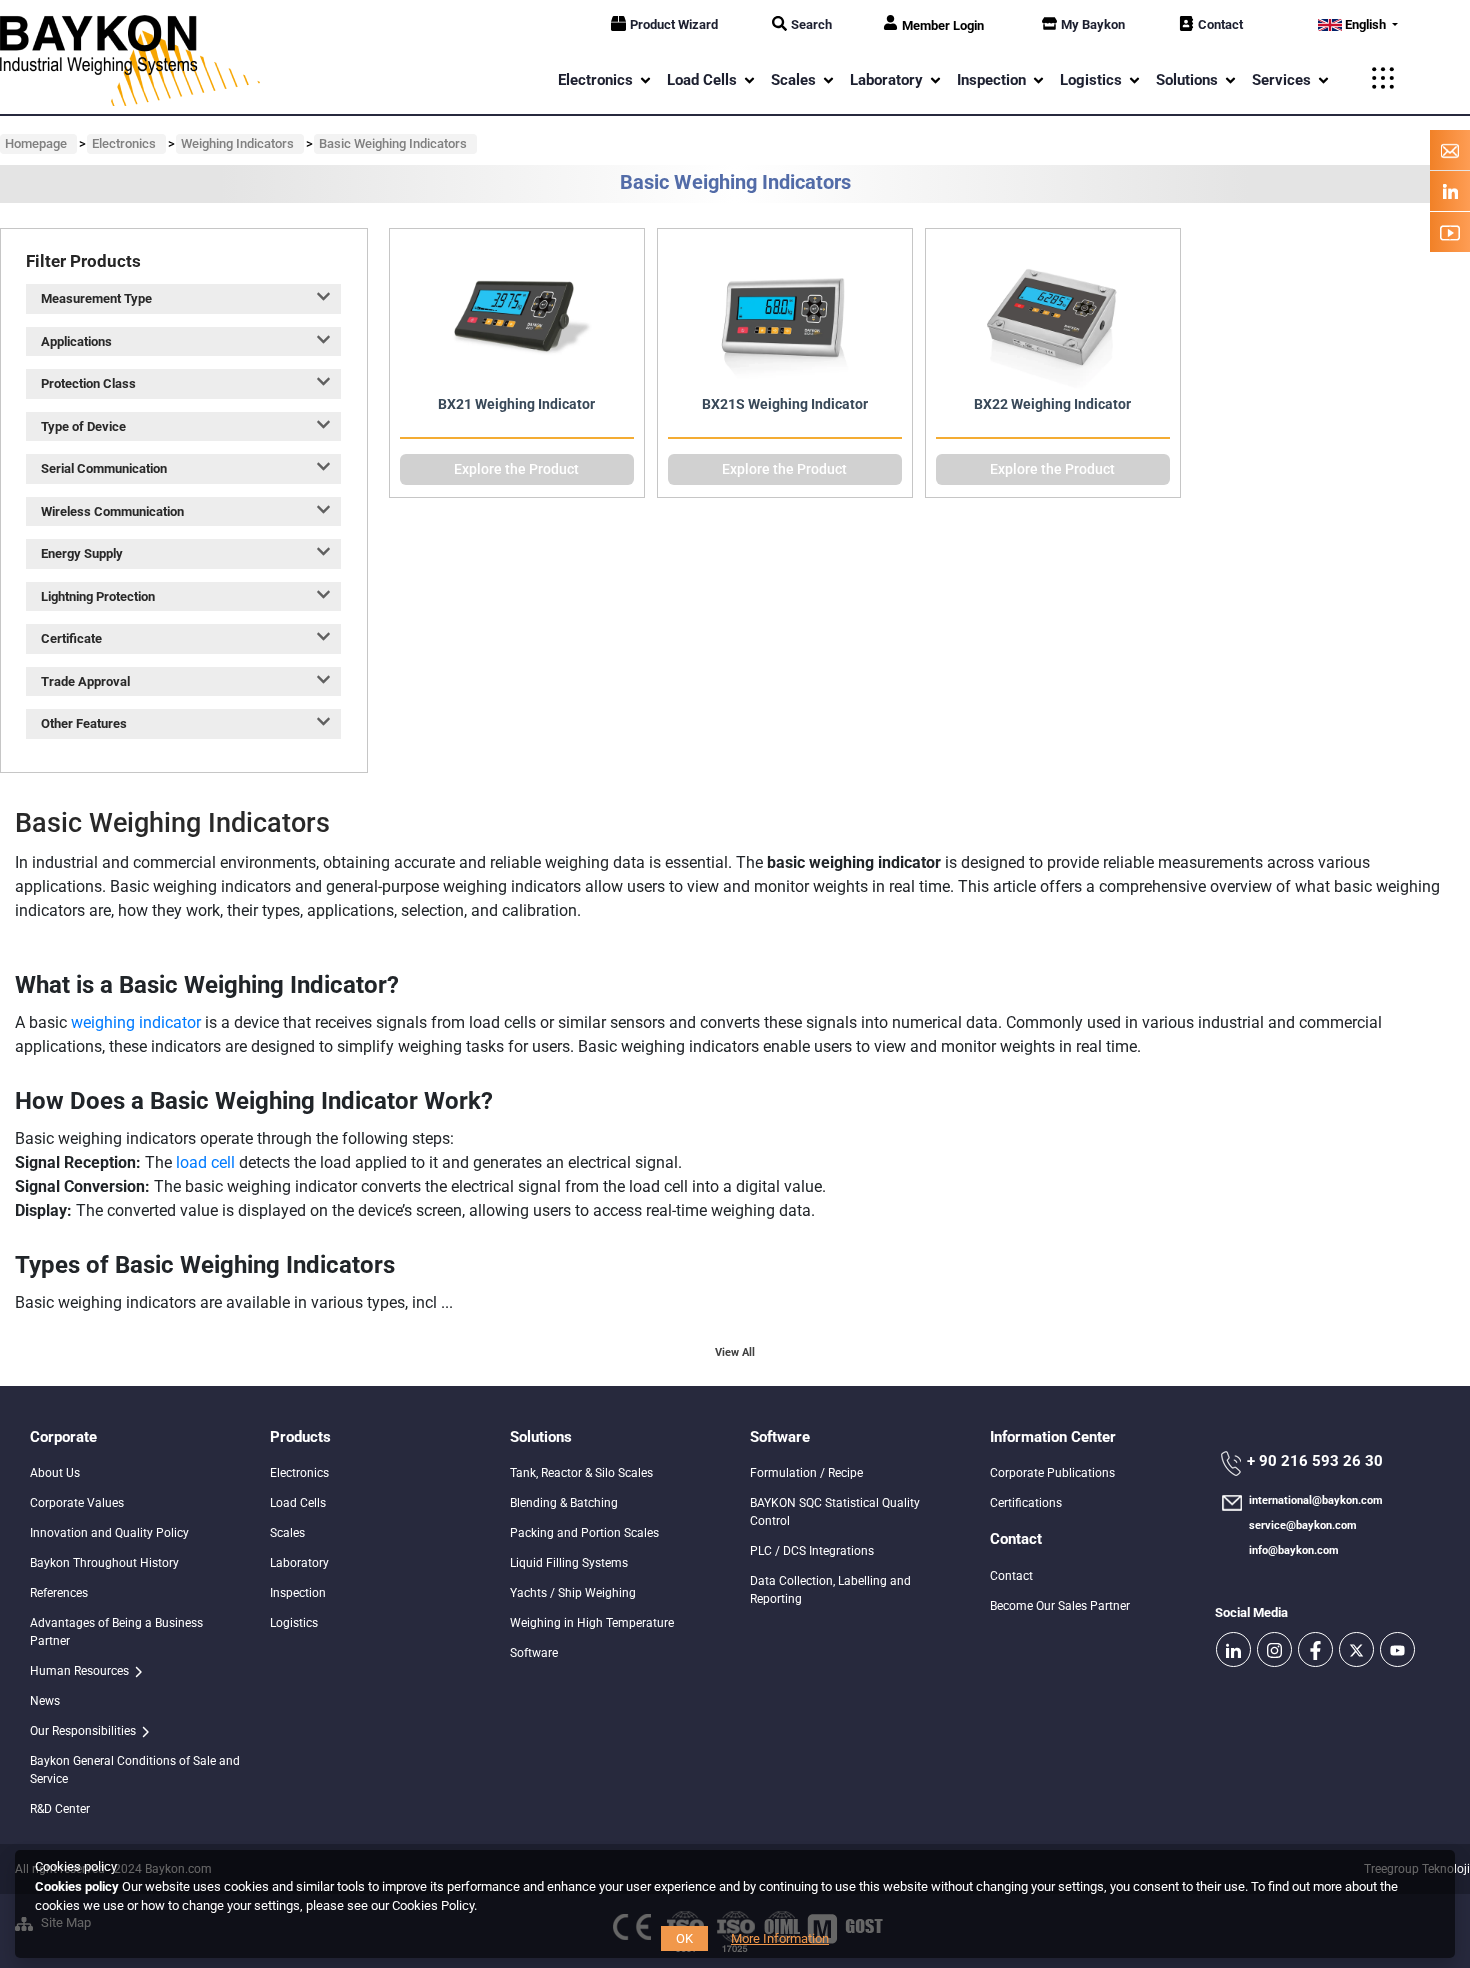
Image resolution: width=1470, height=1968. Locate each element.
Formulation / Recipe (806, 1473)
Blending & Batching (564, 1503)
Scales (287, 1533)
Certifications (1026, 1503)
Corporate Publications (1052, 1473)
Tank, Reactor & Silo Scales (581, 1473)
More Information (780, 1938)
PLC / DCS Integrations (812, 1551)
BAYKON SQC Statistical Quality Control (835, 1512)
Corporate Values (77, 1503)
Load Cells (298, 1503)
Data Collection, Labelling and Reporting (830, 1590)
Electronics (299, 1473)
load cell (205, 1162)
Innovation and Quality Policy (109, 1533)
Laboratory (299, 1563)
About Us (55, 1473)
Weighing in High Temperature (592, 1623)
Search (811, 24)
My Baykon (1093, 24)
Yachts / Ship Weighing (573, 1593)
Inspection (298, 1593)
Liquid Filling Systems (569, 1563)
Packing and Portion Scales (584, 1533)
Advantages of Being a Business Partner (116, 1632)
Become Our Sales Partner (1060, 1606)
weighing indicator (136, 1022)
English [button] (1365, 24)
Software (534, 1653)
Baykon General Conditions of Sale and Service (135, 1770)
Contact (1220, 24)
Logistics (294, 1623)
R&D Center (60, 1809)
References (59, 1593)
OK (684, 1938)
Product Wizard (674, 24)
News (45, 1701)
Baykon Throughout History (104, 1563)
